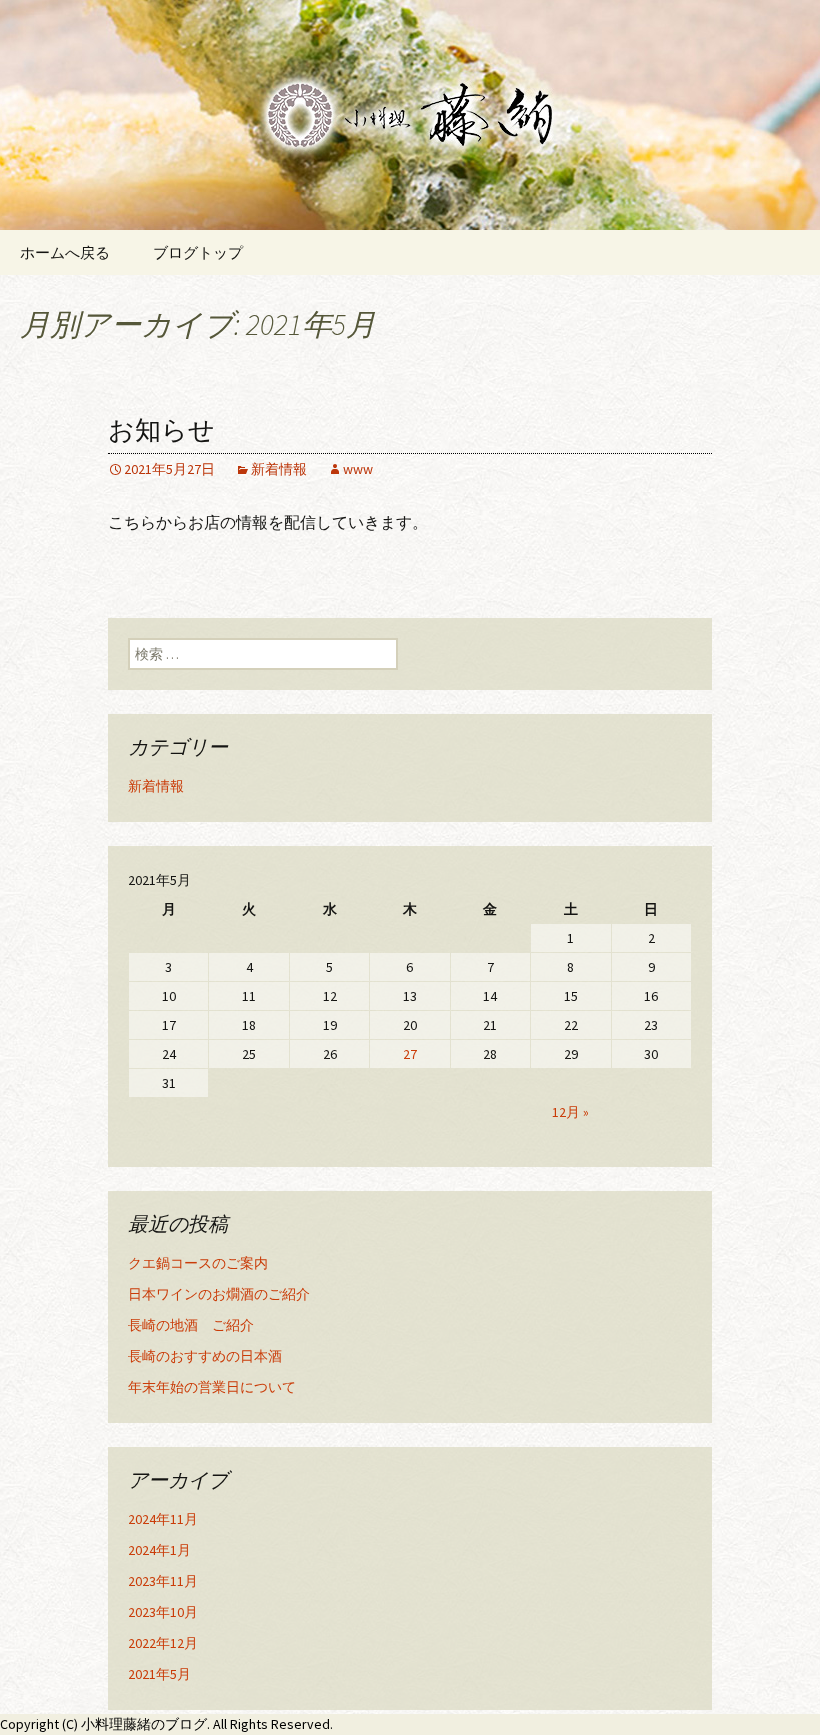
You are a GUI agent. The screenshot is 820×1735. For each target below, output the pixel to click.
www (358, 469)
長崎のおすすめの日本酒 (205, 1356)
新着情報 (279, 469)
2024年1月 (159, 1550)
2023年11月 (163, 1581)
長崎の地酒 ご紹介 (191, 1325)
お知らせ (161, 430)
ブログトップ (198, 252)
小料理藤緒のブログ (144, 1724)
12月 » (570, 1112)
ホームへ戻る (65, 252)
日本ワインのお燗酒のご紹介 (219, 1294)
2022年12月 (163, 1643)
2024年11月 (163, 1519)
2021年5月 (159, 1674)
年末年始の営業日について (212, 1387)
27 (410, 1054)
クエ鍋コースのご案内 (198, 1263)
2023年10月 (163, 1612)
